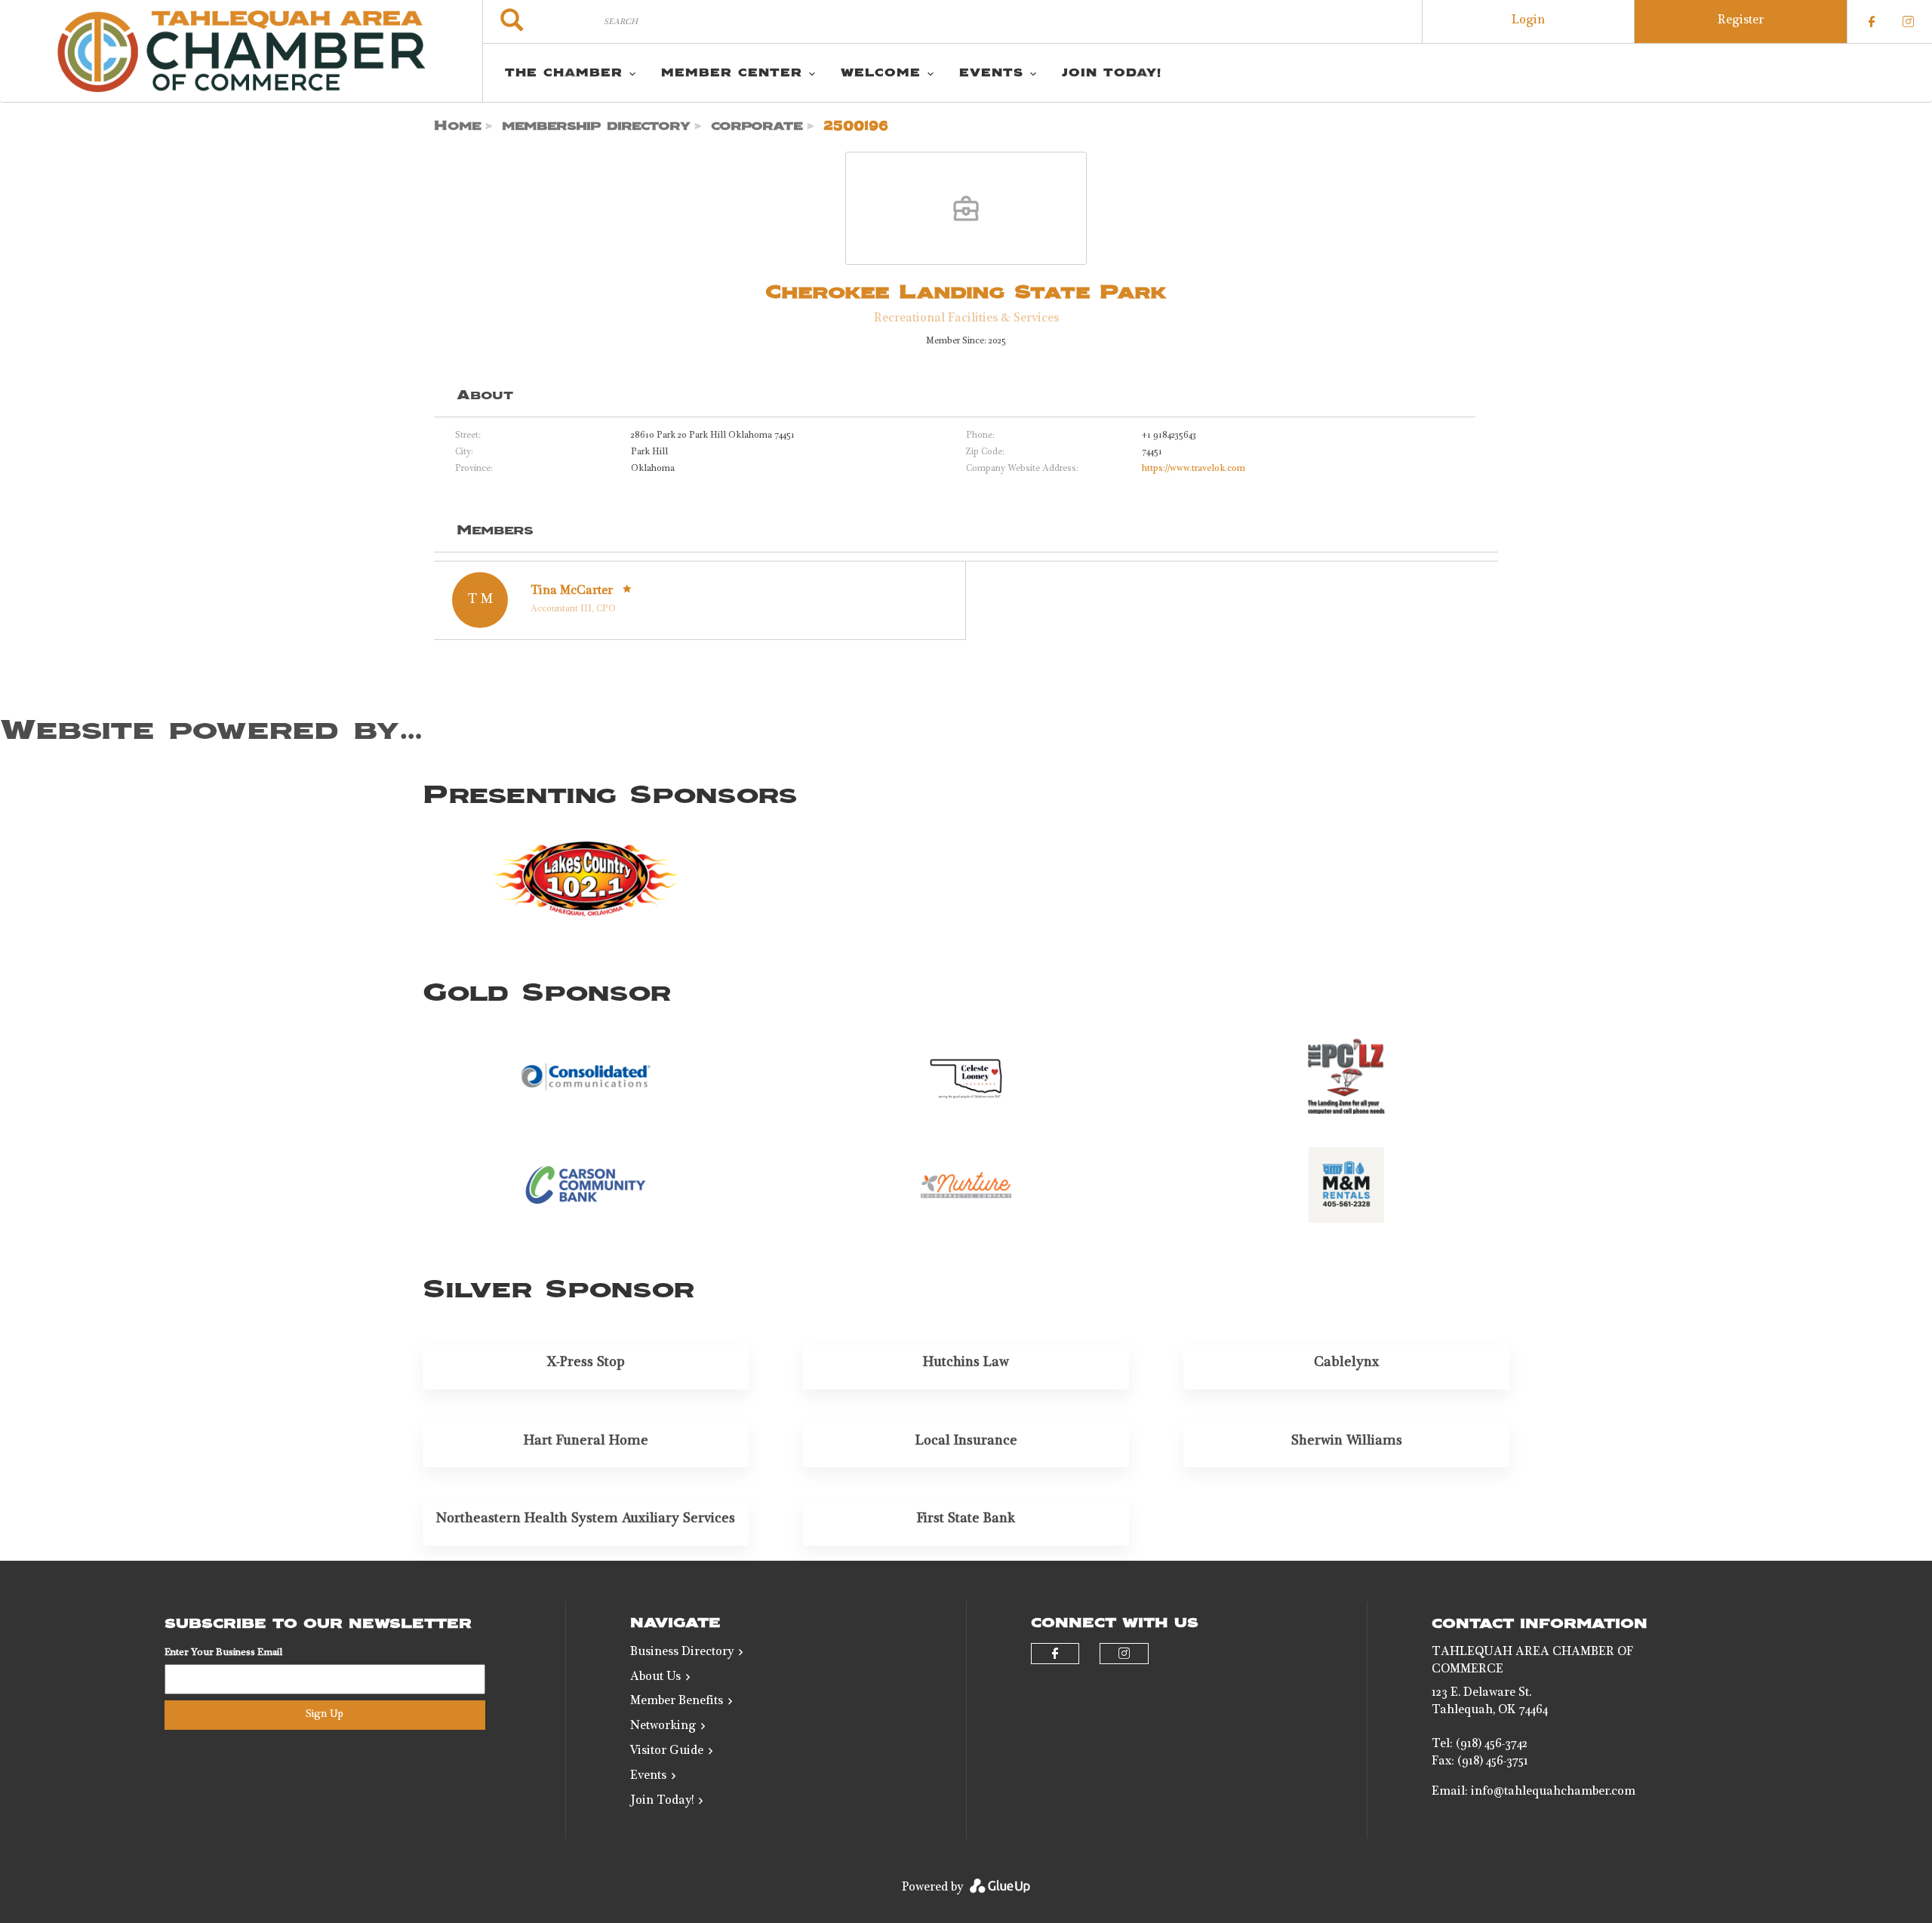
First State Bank (966, 1519)
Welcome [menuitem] (881, 73)
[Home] (241, 51)
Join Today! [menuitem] (1112, 73)
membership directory (596, 126)
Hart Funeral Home (586, 1441)
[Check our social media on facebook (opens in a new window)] (1872, 22)
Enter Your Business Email (223, 1653)
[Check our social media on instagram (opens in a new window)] (1908, 22)
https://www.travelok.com (1194, 469)
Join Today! (662, 1801)
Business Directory (682, 1653)
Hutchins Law (966, 1363)
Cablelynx (1347, 1363)
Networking (663, 1727)
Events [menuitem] (991, 73)
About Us (655, 1678)
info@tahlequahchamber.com (1553, 1792)
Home (458, 126)
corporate (757, 126)
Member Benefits (677, 1702)
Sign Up (325, 1715)
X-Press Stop (586, 1363)
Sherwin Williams (1347, 1441)
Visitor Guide (667, 1752)
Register (1741, 21)
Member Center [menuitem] (732, 73)
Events (648, 1777)
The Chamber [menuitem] (564, 73)
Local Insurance (966, 1441)
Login (1528, 21)
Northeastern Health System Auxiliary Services (586, 1519)
